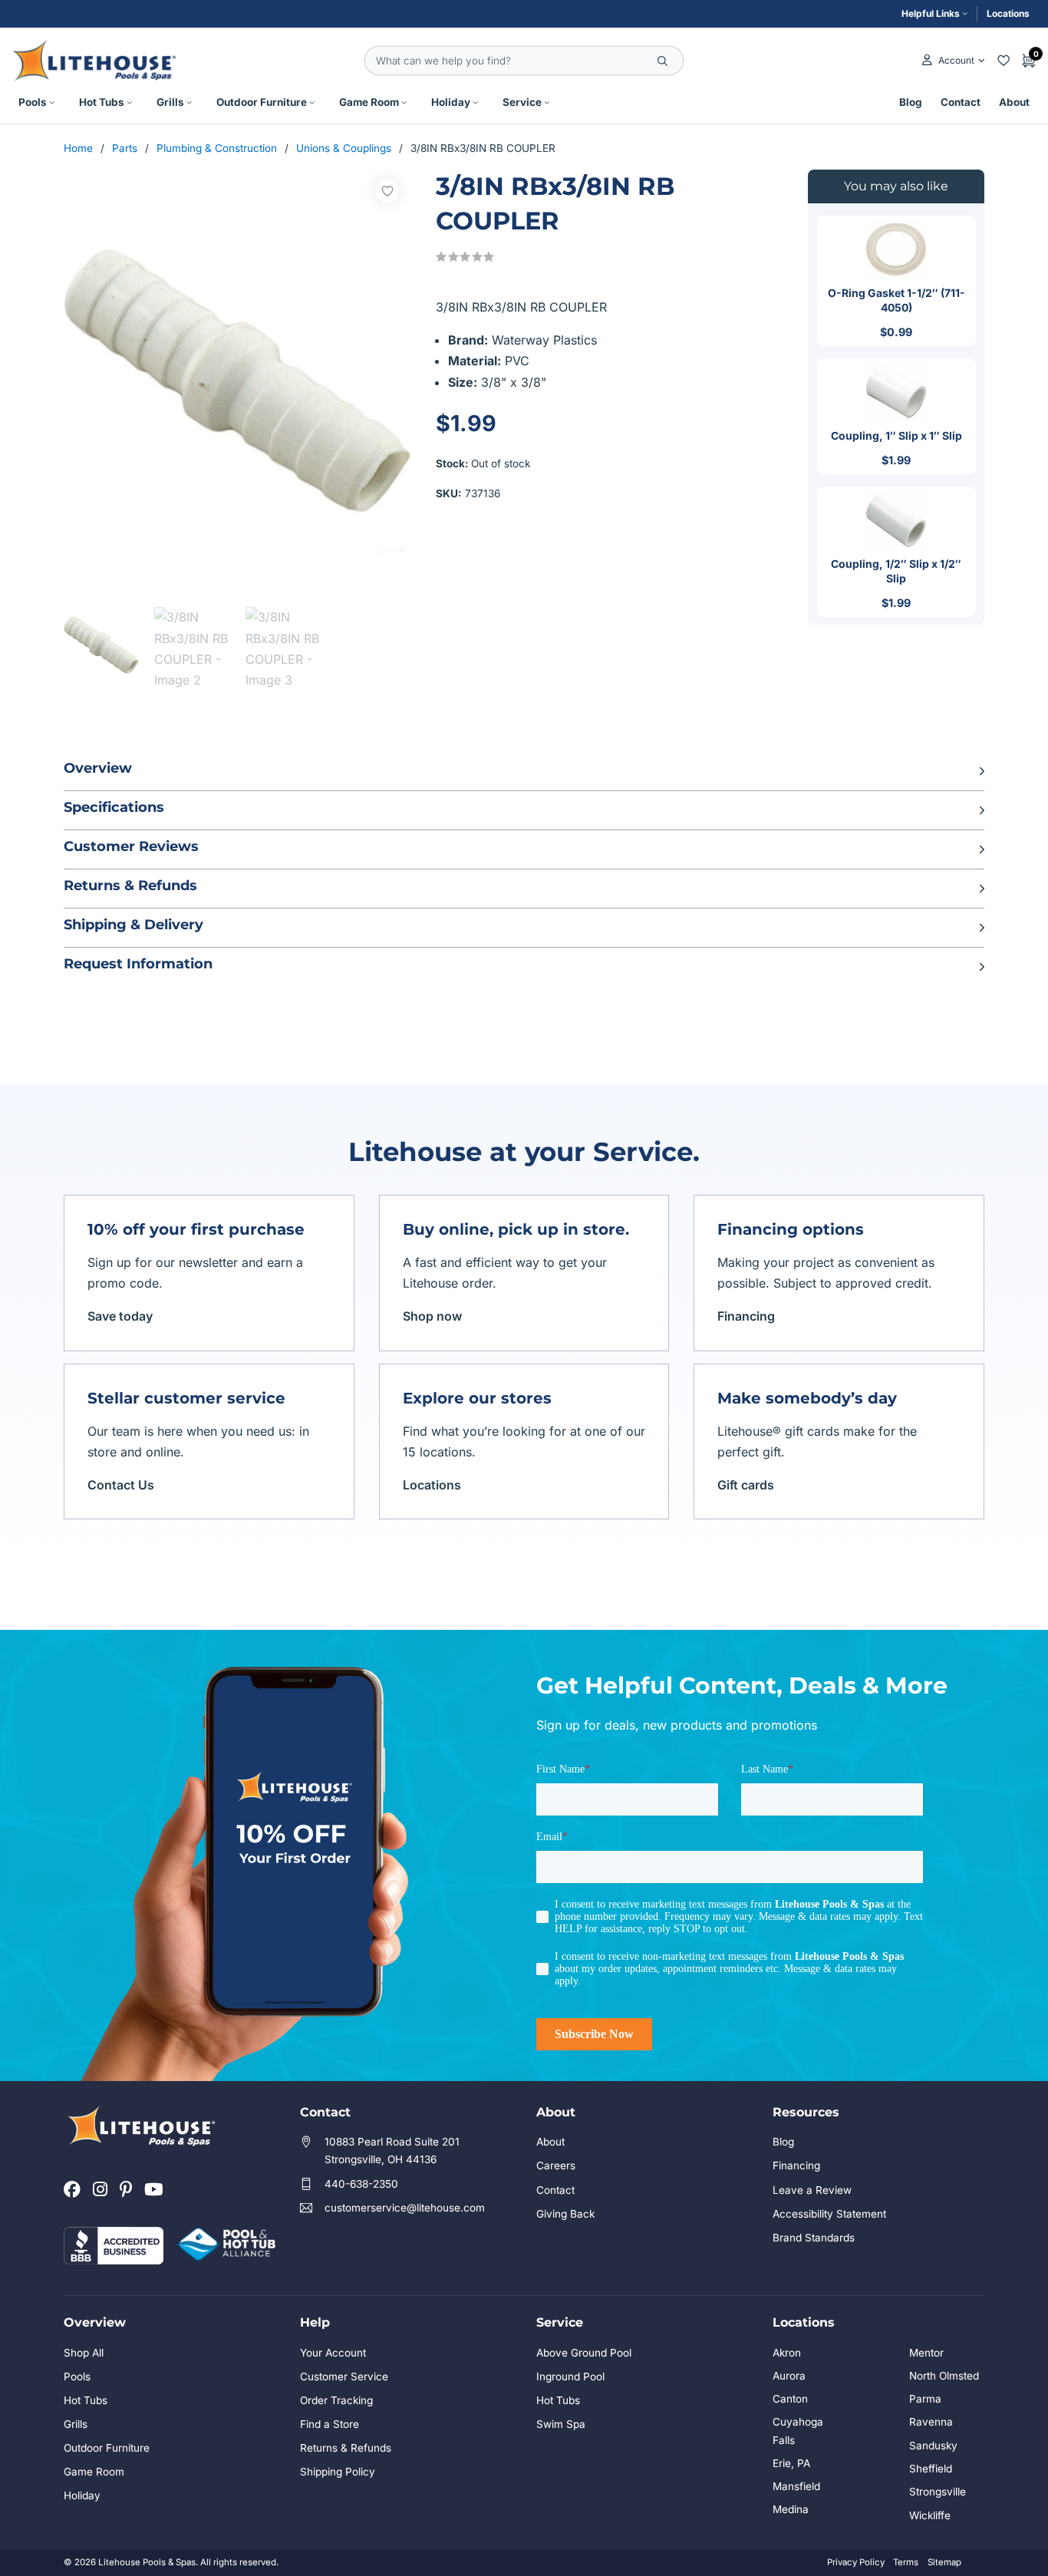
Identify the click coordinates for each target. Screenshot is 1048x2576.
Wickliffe (930, 2515)
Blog (911, 102)
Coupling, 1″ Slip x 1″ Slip (896, 435)
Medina (791, 2509)
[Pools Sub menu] (52, 103)
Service (522, 102)
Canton (790, 2399)
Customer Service (344, 2376)
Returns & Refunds (346, 2448)
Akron (787, 2353)
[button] (524, 771)
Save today (120, 1316)
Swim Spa (561, 2424)
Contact (961, 102)
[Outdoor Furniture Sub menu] (312, 103)
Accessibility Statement (829, 2214)
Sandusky (933, 2446)
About (1014, 102)
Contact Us (121, 1485)
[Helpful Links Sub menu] (965, 14)
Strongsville (938, 2492)
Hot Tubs (102, 102)
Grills (170, 102)
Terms (906, 2562)
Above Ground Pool (584, 2353)
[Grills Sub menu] (189, 103)
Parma (925, 2399)
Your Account (333, 2353)
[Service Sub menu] (547, 103)
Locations (1008, 13)
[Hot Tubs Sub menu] (130, 103)
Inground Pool (570, 2376)
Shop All (84, 2353)
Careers (556, 2165)
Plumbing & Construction (217, 148)
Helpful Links (931, 13)
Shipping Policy (338, 2472)
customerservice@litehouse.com (405, 2208)
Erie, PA (791, 2463)
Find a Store (330, 2424)
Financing (746, 1316)
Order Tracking (336, 2400)
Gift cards (746, 1485)
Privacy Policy (856, 2562)
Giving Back (565, 2214)
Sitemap (944, 2562)
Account (956, 60)
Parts (125, 148)
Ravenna (931, 2422)
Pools (33, 102)
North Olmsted (944, 2376)
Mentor (926, 2353)
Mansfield (796, 2486)
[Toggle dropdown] (982, 61)
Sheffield (931, 2469)
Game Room (369, 102)
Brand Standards (814, 2238)
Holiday (451, 102)
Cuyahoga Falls (798, 2431)
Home (78, 148)
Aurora (789, 2376)
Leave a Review (812, 2190)
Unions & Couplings (344, 148)
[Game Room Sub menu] (404, 103)
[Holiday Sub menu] (476, 103)
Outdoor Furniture (262, 102)
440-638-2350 (361, 2184)
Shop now (432, 1316)
